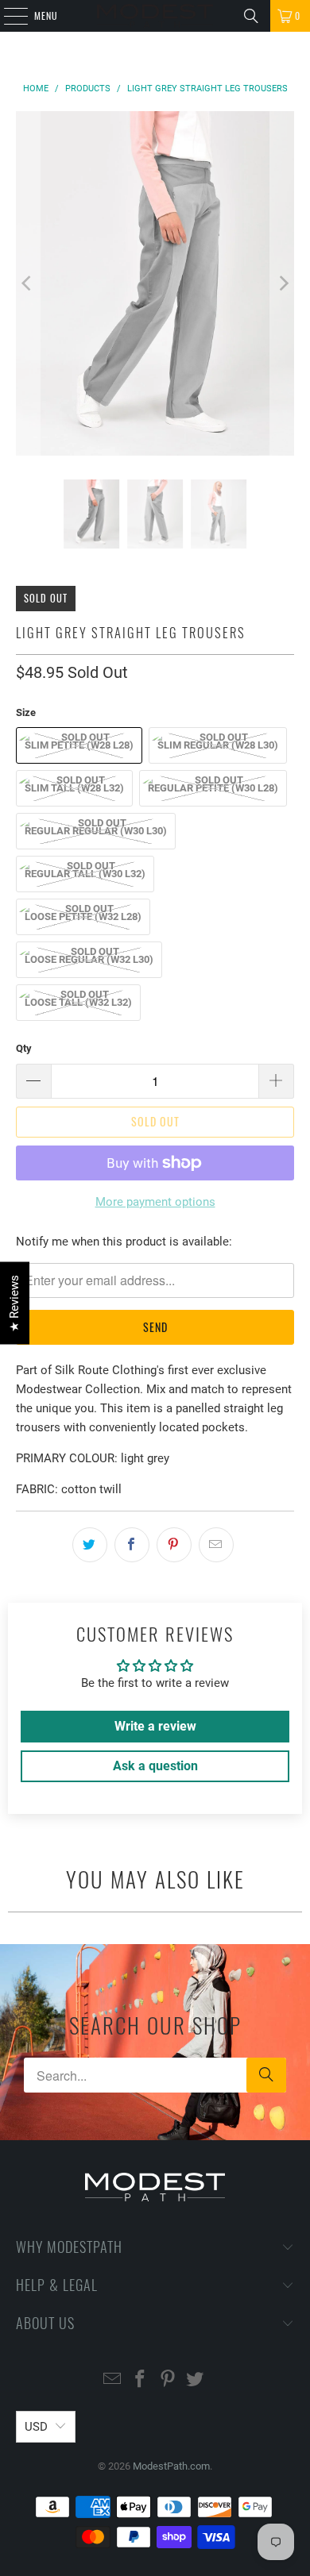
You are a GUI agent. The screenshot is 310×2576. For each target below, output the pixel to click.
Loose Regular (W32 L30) (89, 959)
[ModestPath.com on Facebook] (141, 2380)
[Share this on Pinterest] (174, 1545)
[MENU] (7, 16)
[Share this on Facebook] (132, 1545)
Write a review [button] (155, 1726)
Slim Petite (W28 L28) (79, 745)
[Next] (282, 283)
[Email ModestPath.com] (113, 2380)
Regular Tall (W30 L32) (85, 874)
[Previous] (28, 283)
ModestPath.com (171, 2466)
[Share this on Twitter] (90, 1545)
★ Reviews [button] (14, 1303)
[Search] (251, 16)
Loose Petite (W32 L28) (83, 916)
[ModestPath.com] (155, 16)
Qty (24, 1048)
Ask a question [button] (155, 1766)
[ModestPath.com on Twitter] (196, 2380)
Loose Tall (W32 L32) (78, 1002)
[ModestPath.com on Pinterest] (169, 2380)
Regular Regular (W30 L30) (96, 831)
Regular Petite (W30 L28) (213, 788)
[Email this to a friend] (216, 1545)
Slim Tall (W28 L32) (74, 788)
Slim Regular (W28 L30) (218, 745)
